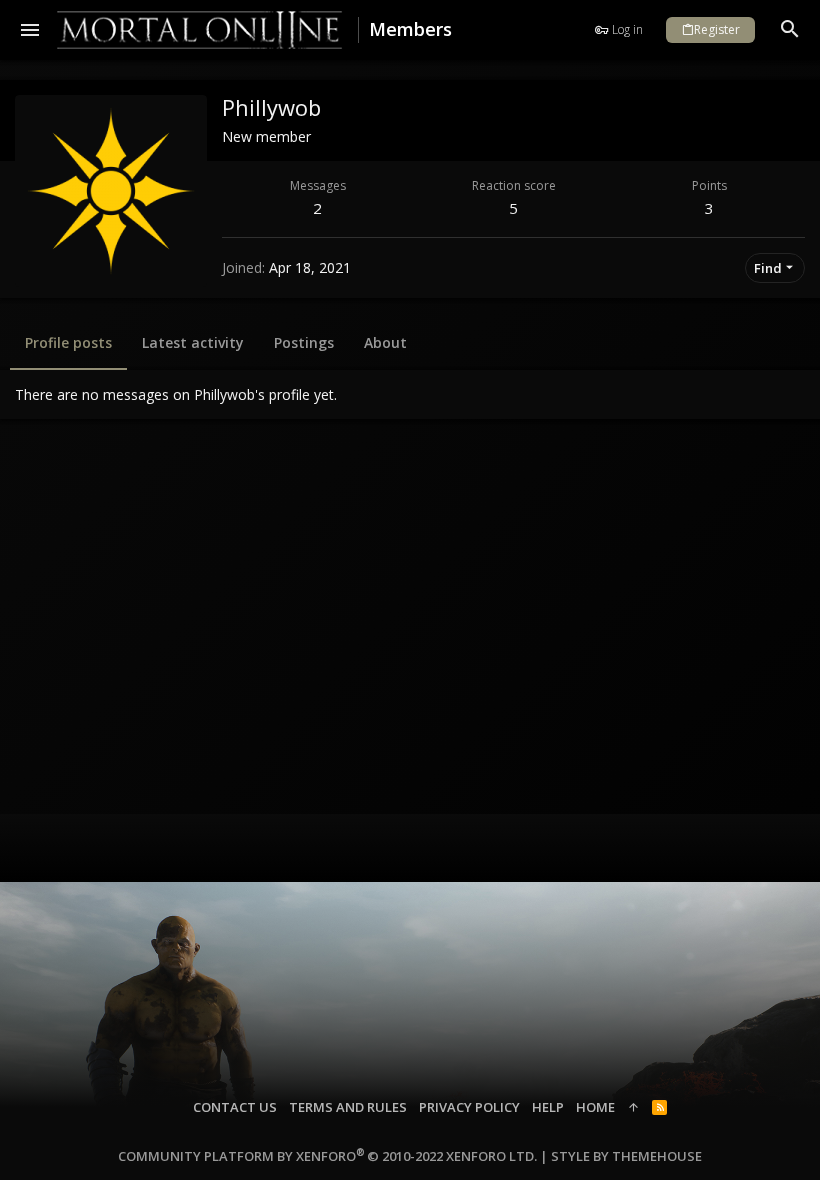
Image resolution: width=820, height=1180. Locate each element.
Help (548, 1107)
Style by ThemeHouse (626, 1156)
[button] (30, 30)
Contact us (235, 1107)
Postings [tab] (304, 342)
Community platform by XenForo (327, 1156)
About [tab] (385, 342)
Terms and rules (348, 1107)
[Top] (633, 1107)
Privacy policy (469, 1107)
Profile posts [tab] (68, 342)
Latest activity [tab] (193, 342)
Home (595, 1107)
